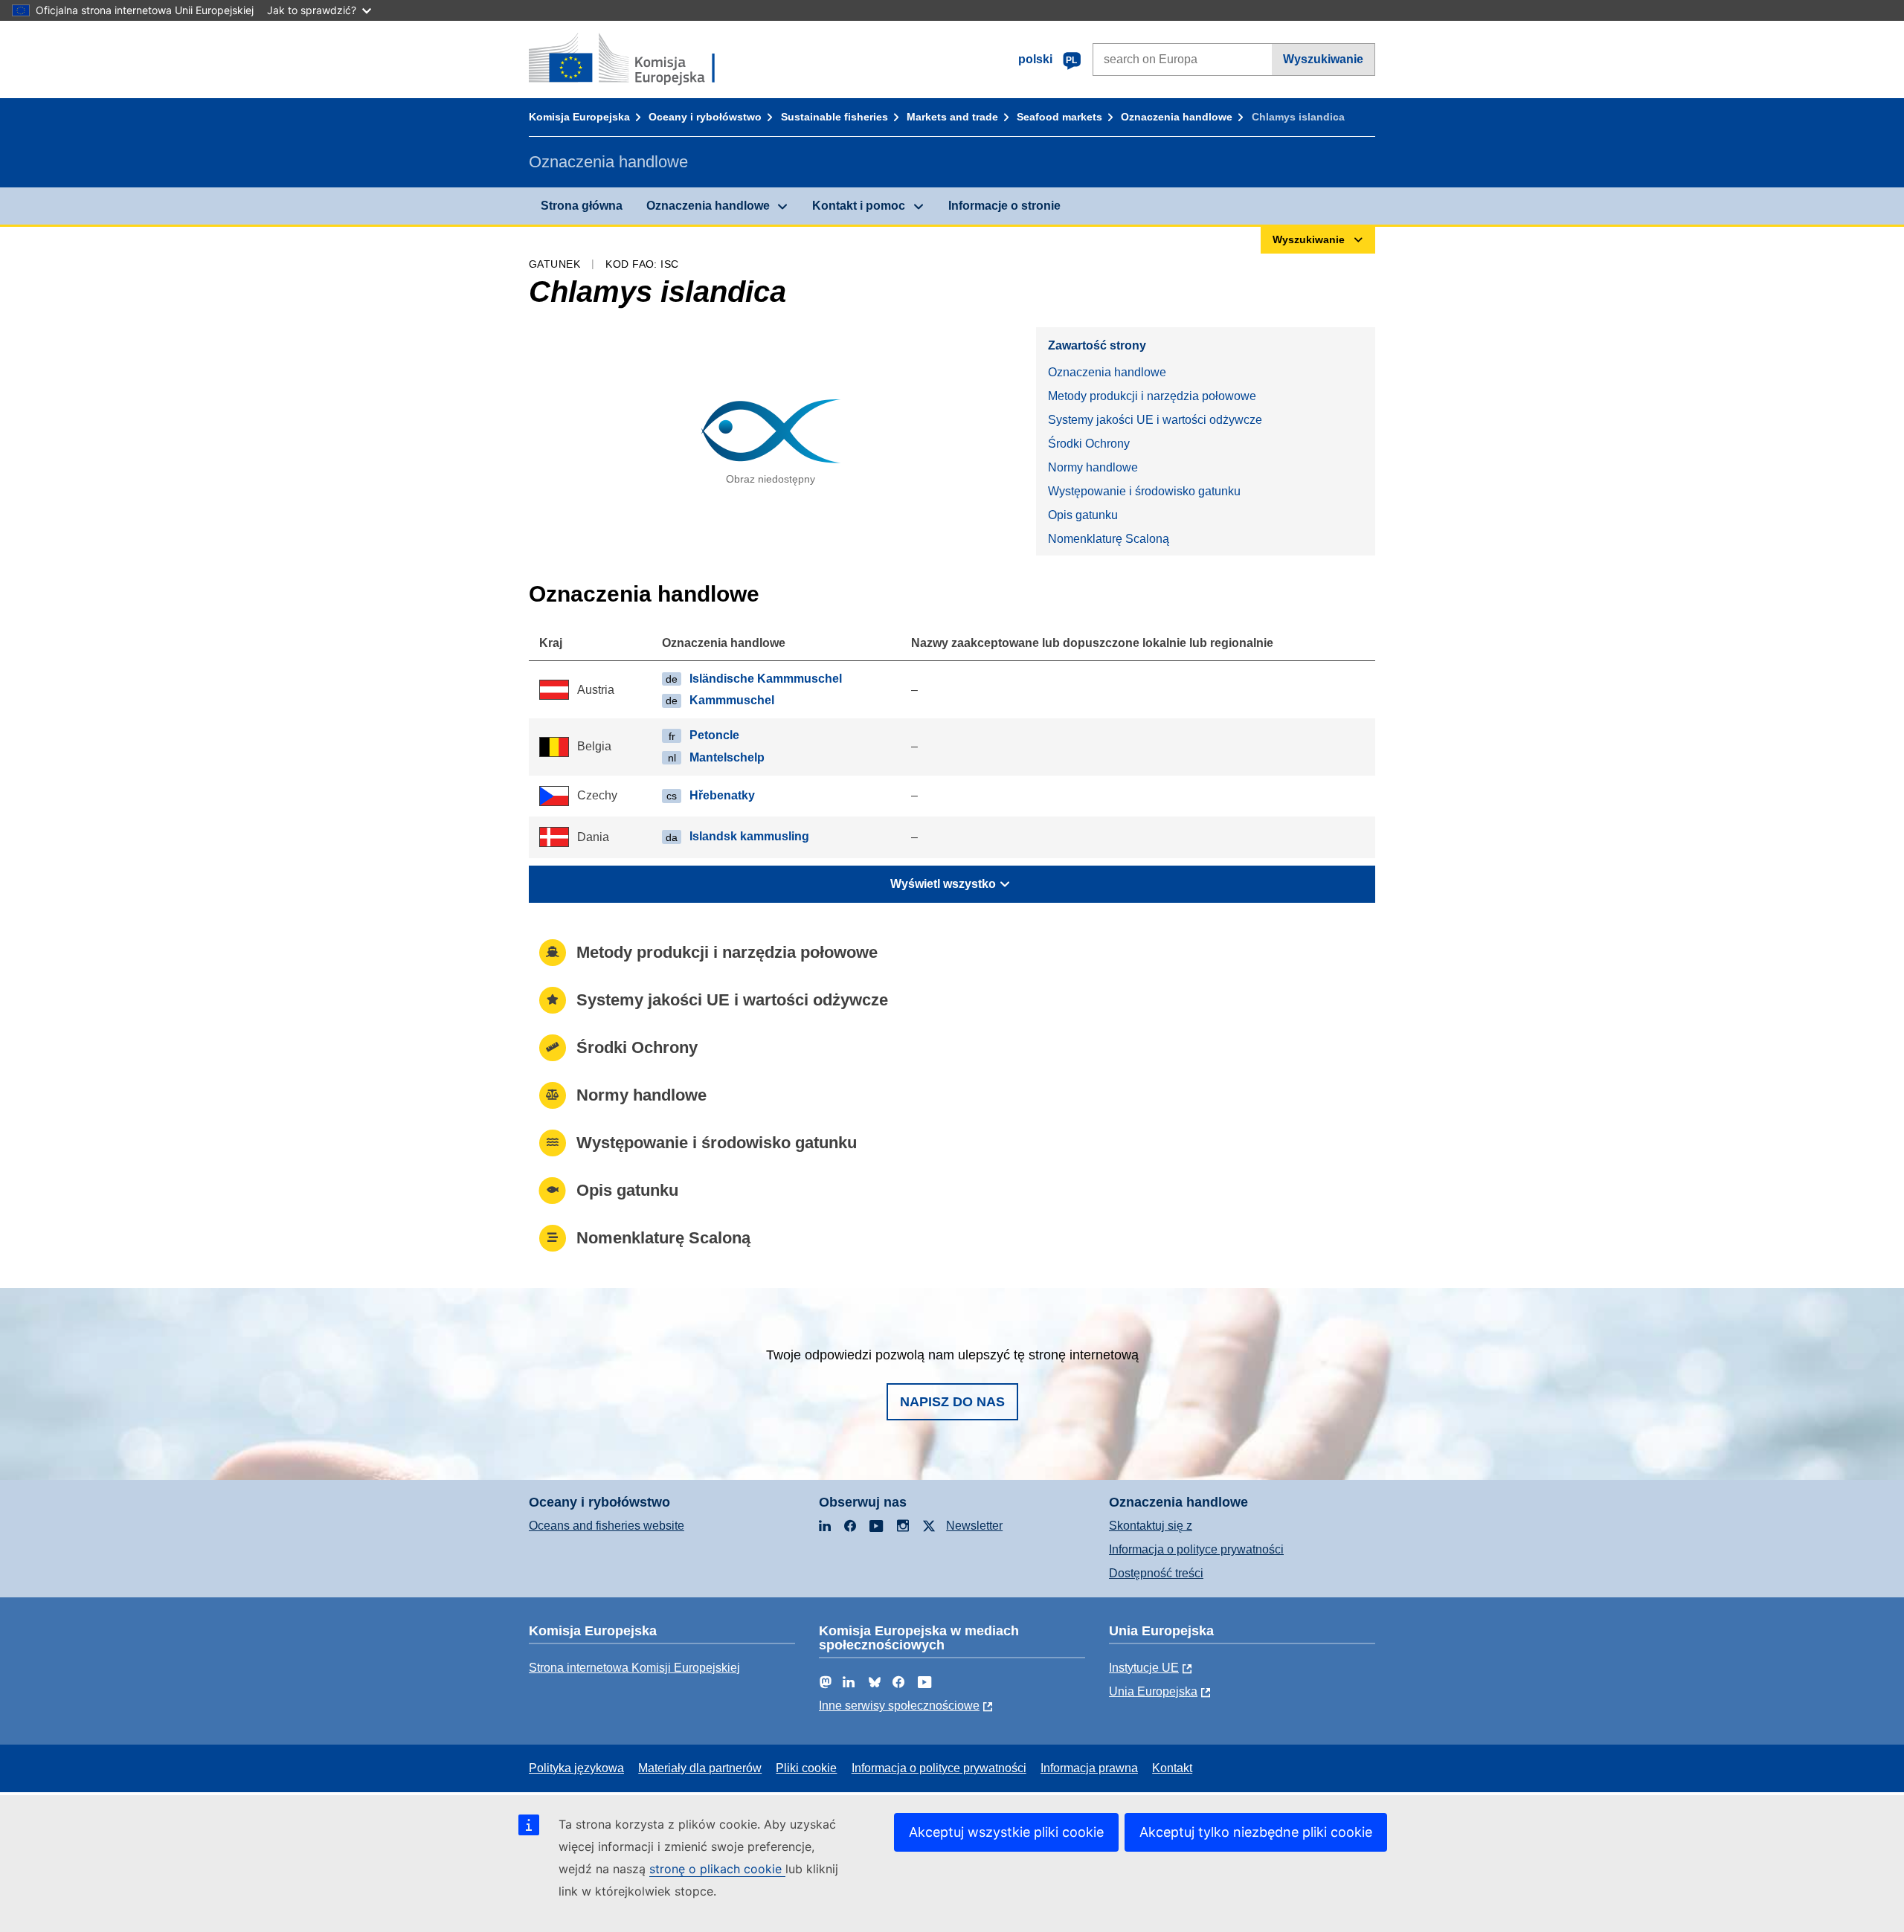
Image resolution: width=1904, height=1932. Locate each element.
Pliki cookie (806, 1768)
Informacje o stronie (1004, 206)
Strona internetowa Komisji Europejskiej (634, 1668)
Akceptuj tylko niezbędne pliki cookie (1256, 1832)
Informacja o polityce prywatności (1196, 1549)
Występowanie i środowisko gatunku (1144, 491)
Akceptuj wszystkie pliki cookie (1006, 1832)
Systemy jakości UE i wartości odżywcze (1155, 420)
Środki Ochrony (1089, 444)
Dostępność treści (1156, 1573)
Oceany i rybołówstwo (705, 117)
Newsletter (974, 1526)
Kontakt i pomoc (859, 206)
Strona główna (582, 206)
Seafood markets (1059, 117)
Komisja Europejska (579, 117)
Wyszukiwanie (1323, 59)
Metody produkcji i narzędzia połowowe (1152, 396)
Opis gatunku (1083, 515)
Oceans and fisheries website (607, 1526)
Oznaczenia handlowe (1177, 117)
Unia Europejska (1153, 1691)
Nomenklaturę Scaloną (1109, 539)
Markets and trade (952, 117)
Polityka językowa (576, 1768)
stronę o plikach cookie (717, 1869)
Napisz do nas (952, 1402)
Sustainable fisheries (834, 117)
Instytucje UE (1144, 1668)
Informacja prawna (1089, 1768)
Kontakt (1172, 1768)
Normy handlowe (1093, 467)
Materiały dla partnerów (700, 1768)
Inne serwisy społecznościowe (899, 1706)
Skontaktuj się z (1151, 1526)
